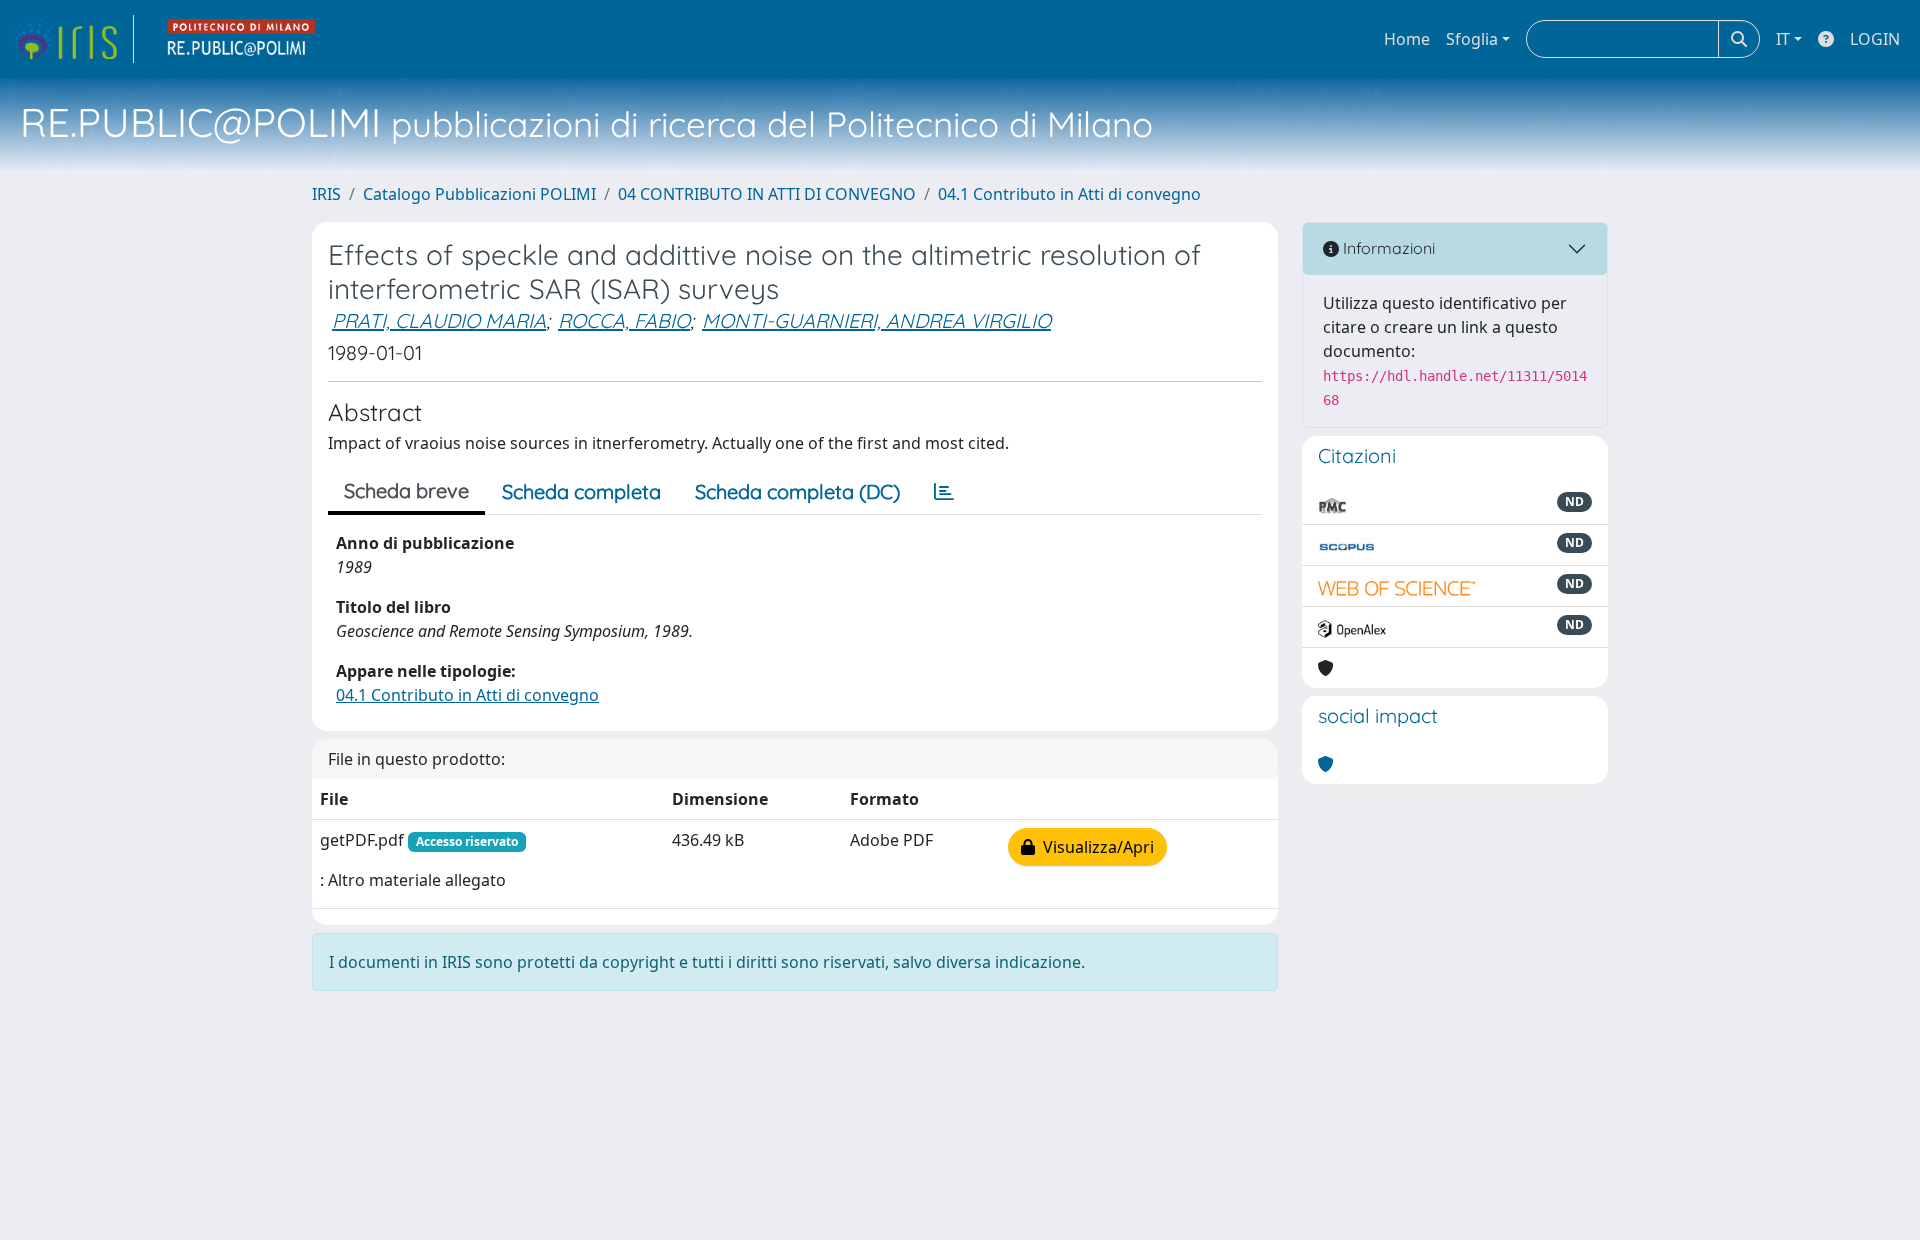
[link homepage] (73, 39)
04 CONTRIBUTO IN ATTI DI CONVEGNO (767, 194)
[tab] (944, 492)
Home (1407, 39)
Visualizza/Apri (1094, 847)
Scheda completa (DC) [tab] (797, 491)
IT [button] (1783, 39)
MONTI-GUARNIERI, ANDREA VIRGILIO (876, 320)
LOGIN (1875, 39)
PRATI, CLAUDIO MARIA (439, 320)
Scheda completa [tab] (581, 491)
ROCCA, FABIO (624, 320)
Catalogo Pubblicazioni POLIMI (479, 194)
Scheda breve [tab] (406, 490)
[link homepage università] (242, 39)
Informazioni (1387, 248)
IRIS (326, 194)
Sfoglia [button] (1472, 39)
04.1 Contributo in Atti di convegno (1069, 194)
